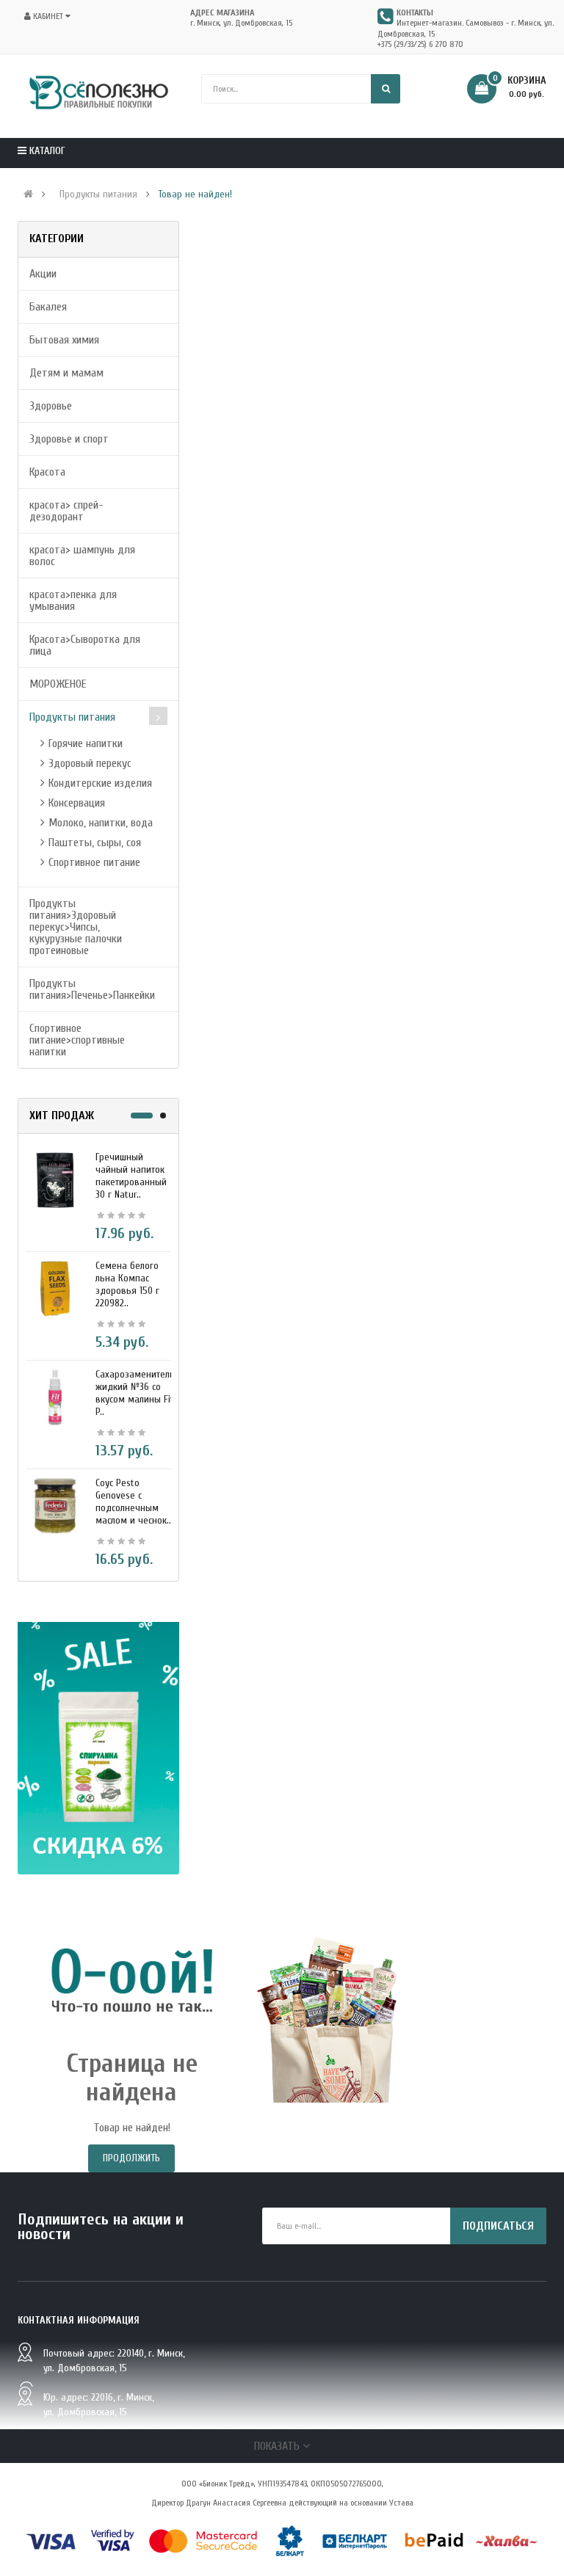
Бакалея (48, 307)
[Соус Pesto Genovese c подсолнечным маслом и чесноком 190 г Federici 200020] (55, 1505)
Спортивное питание (94, 862)
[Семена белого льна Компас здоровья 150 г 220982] (55, 1288)
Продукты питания (98, 194)
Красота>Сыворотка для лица (85, 645)
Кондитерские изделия (100, 783)
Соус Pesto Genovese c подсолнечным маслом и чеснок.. (133, 1502)
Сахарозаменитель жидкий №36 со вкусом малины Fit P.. (135, 1393)
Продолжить (131, 2158)
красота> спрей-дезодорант (66, 511)
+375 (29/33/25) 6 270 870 (420, 44)
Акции (43, 274)
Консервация (77, 803)
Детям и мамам (66, 373)
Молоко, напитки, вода (101, 823)
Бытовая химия (64, 340)
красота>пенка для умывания (73, 600)
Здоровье (51, 406)
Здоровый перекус (90, 763)
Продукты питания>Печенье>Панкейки (92, 989)
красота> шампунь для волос (82, 556)
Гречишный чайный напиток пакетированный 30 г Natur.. (131, 1176)
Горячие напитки (86, 743)
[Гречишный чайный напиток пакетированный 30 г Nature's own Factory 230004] (55, 1179)
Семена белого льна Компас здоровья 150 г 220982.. (127, 1284)
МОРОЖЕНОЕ (58, 684)
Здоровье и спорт (69, 439)
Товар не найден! (195, 194)
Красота (47, 472)
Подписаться (498, 2226)
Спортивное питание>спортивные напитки (77, 1040)
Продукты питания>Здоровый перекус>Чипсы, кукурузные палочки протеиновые (76, 927)
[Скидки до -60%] (98, 1748)
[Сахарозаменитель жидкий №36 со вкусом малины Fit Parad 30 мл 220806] (55, 1397)
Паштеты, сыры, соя (95, 843)
